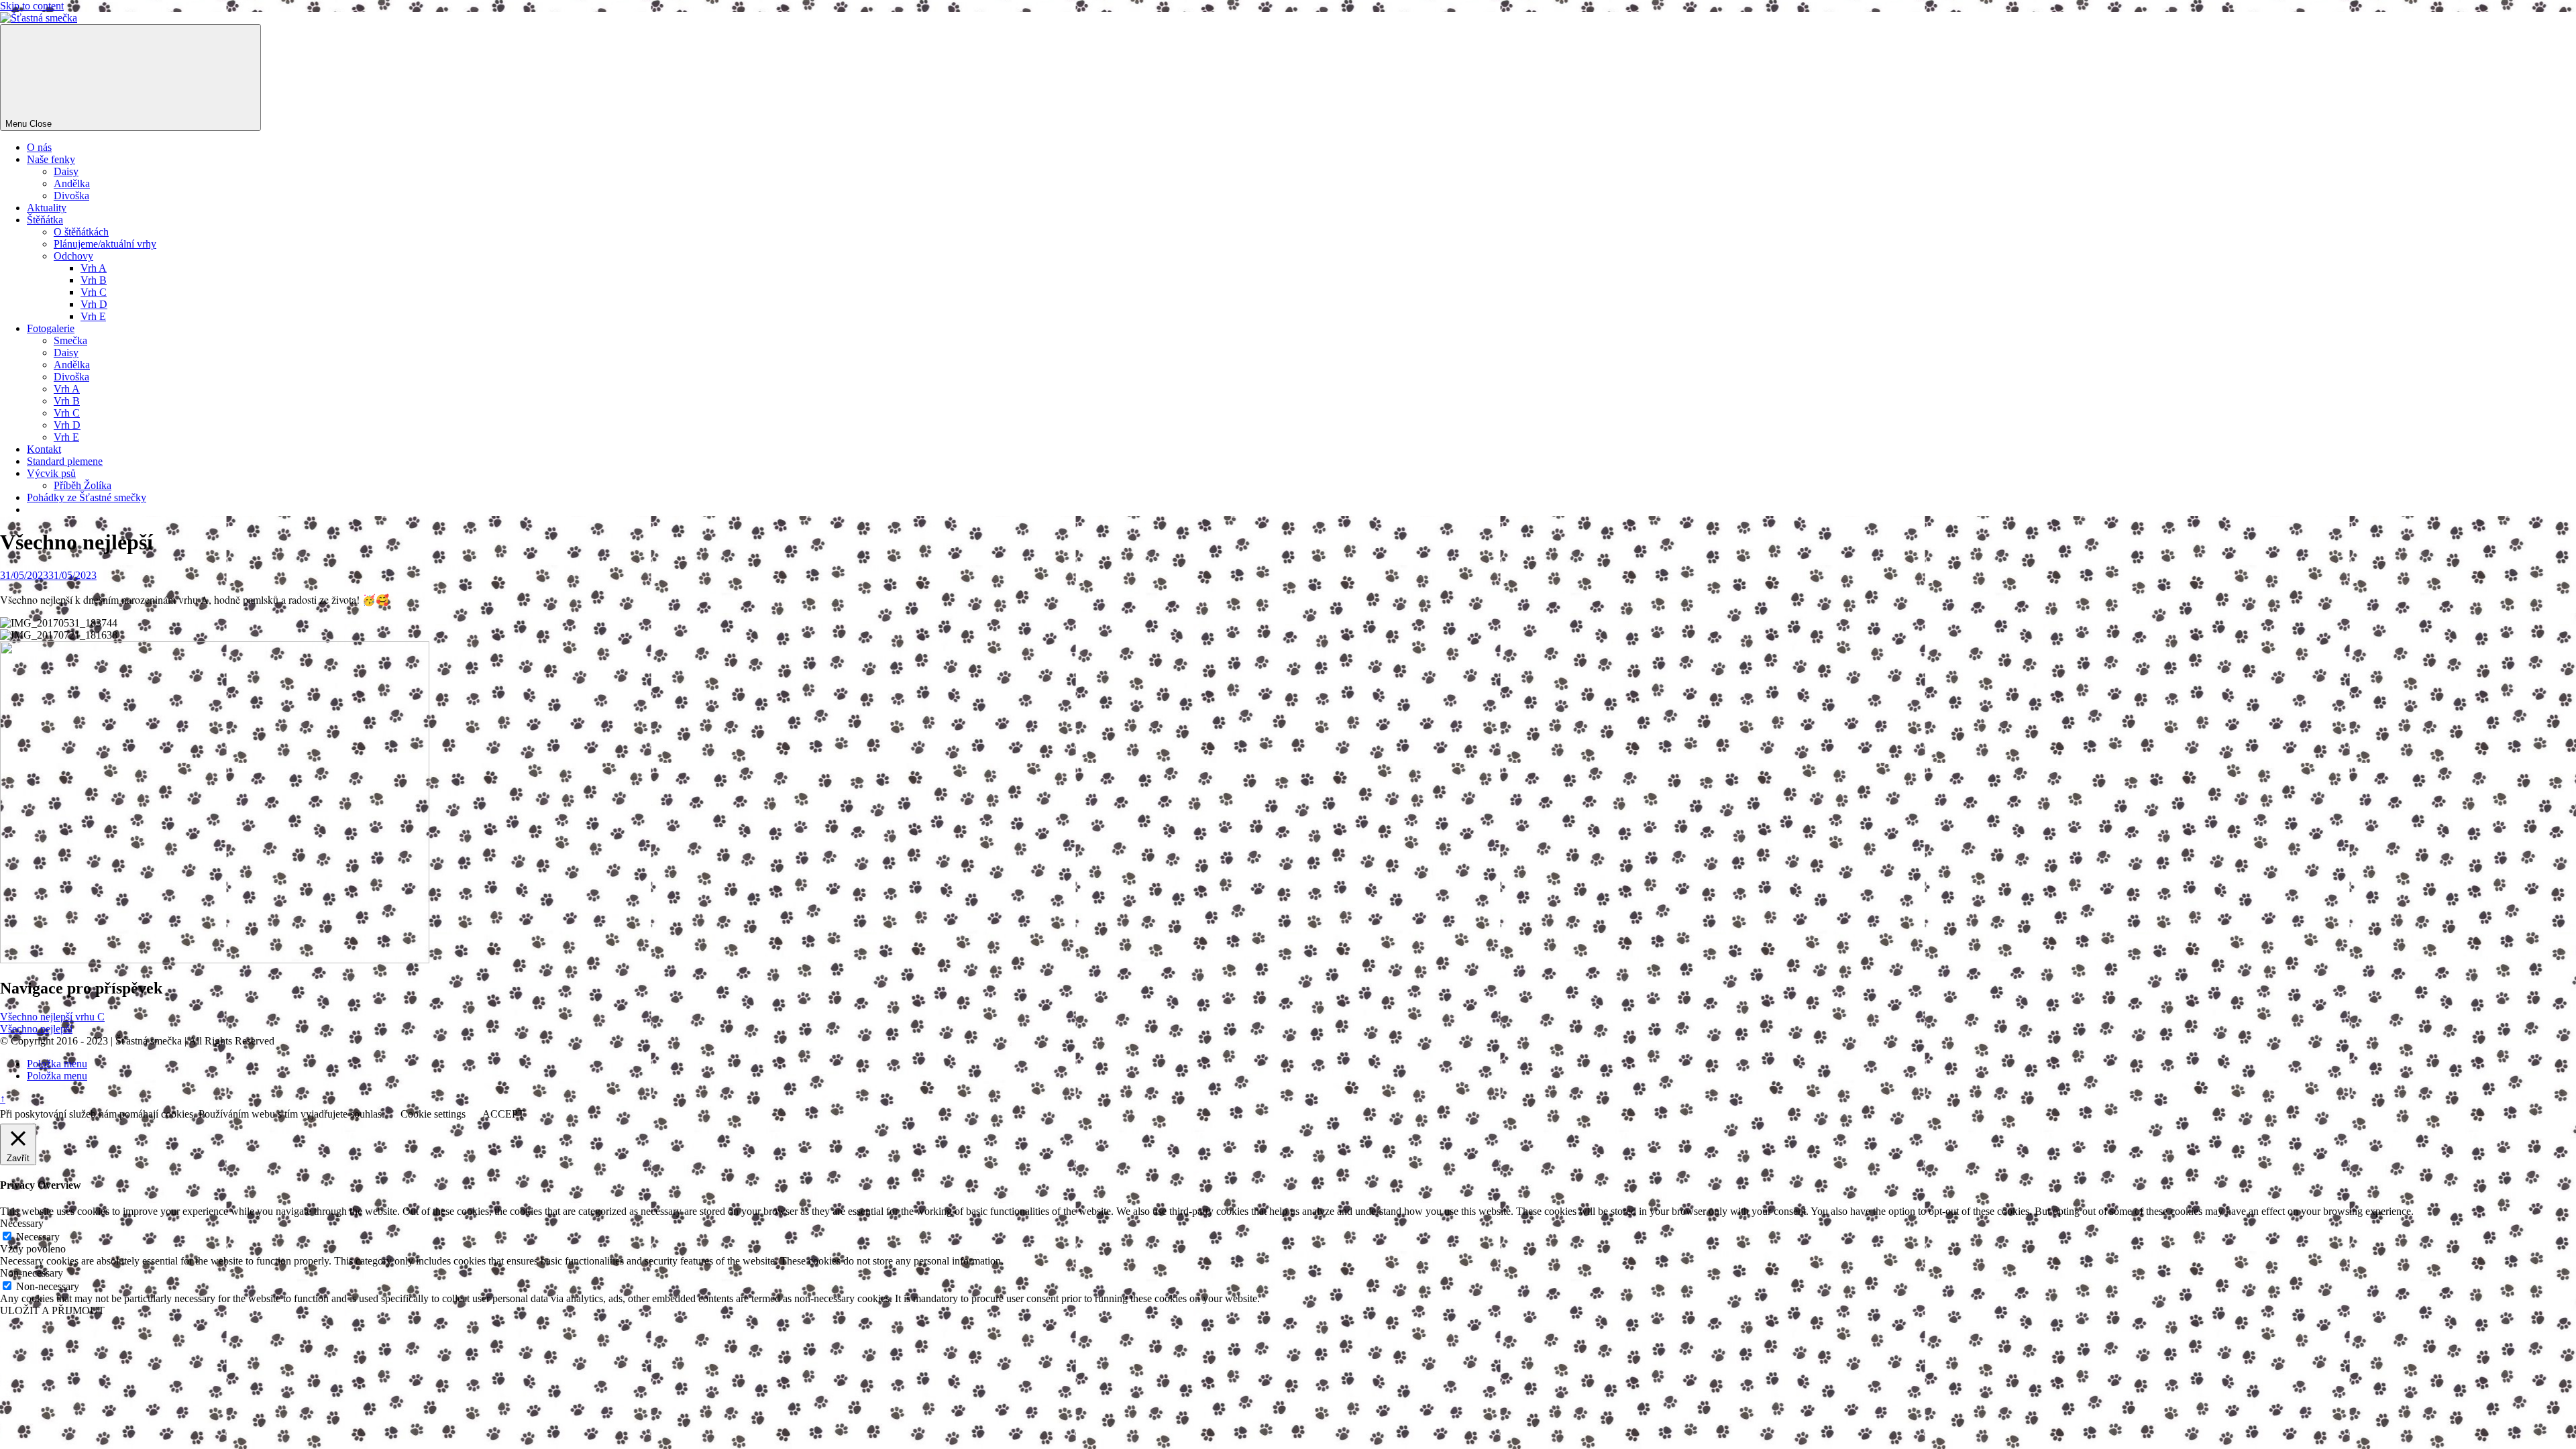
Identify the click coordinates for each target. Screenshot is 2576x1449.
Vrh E (93, 316)
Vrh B (94, 280)
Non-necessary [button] (32, 1273)
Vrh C (94, 292)
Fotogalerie (51, 328)
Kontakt (44, 449)
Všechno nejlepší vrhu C (52, 1017)
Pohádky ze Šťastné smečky (87, 497)
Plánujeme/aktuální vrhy (105, 244)
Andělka (72, 183)
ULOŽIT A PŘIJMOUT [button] (52, 1310)
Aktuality (47, 208)
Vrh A (94, 268)
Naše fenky (51, 159)
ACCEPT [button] (503, 1114)
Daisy (66, 171)
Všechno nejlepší (36, 1029)
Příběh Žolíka (83, 485)
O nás (39, 147)
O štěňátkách (81, 232)
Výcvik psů (51, 473)
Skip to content (32, 6)
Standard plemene (65, 461)
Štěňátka (45, 220)
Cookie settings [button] (433, 1114)
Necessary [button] (22, 1223)
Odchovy (73, 256)
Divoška (71, 196)
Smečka (70, 340)
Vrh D (94, 304)
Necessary (38, 1237)
